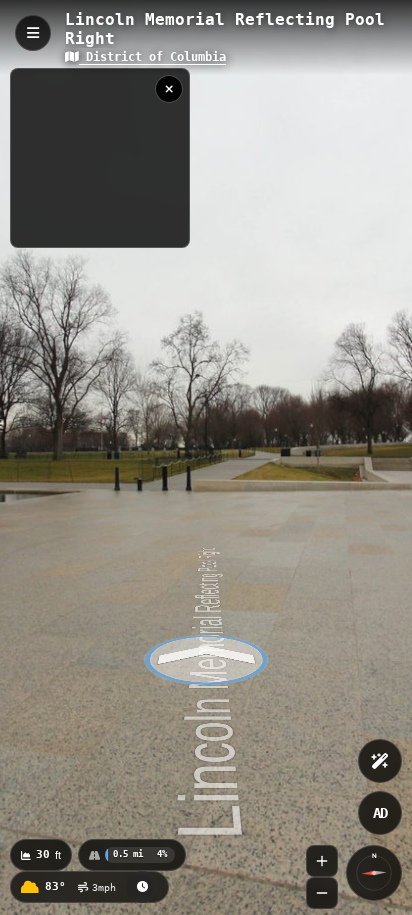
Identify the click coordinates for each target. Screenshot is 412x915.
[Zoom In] (322, 861)
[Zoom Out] (322, 893)
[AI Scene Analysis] (380, 761)
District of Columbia (152, 57)
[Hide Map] (169, 89)
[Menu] (33, 33)
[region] (100, 158)
